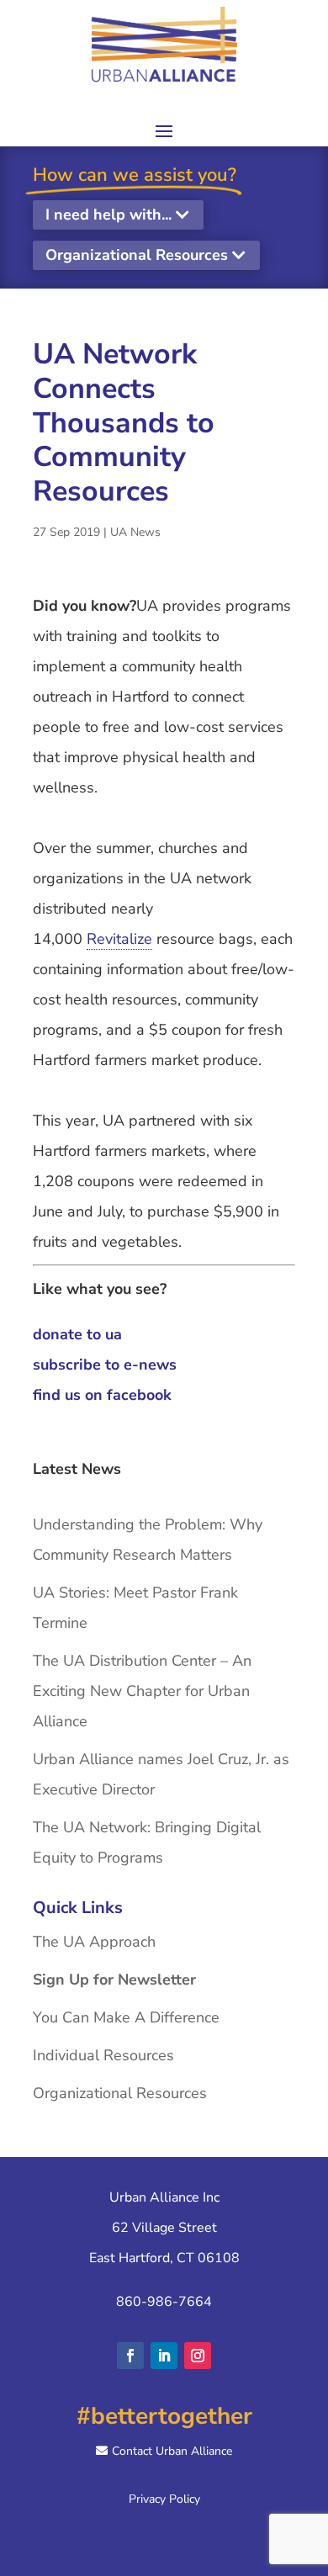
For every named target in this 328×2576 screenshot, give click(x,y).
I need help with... (108, 215)
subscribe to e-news (105, 1365)
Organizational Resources (137, 255)
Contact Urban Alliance (172, 2451)
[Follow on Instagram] (198, 2356)
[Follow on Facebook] (130, 2356)
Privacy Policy (164, 2499)
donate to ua (77, 1334)
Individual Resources (103, 2055)
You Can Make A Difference (126, 2017)
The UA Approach (94, 1942)
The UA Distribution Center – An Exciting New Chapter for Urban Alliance (142, 1691)
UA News (135, 532)
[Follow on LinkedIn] (164, 2356)
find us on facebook (102, 1395)
